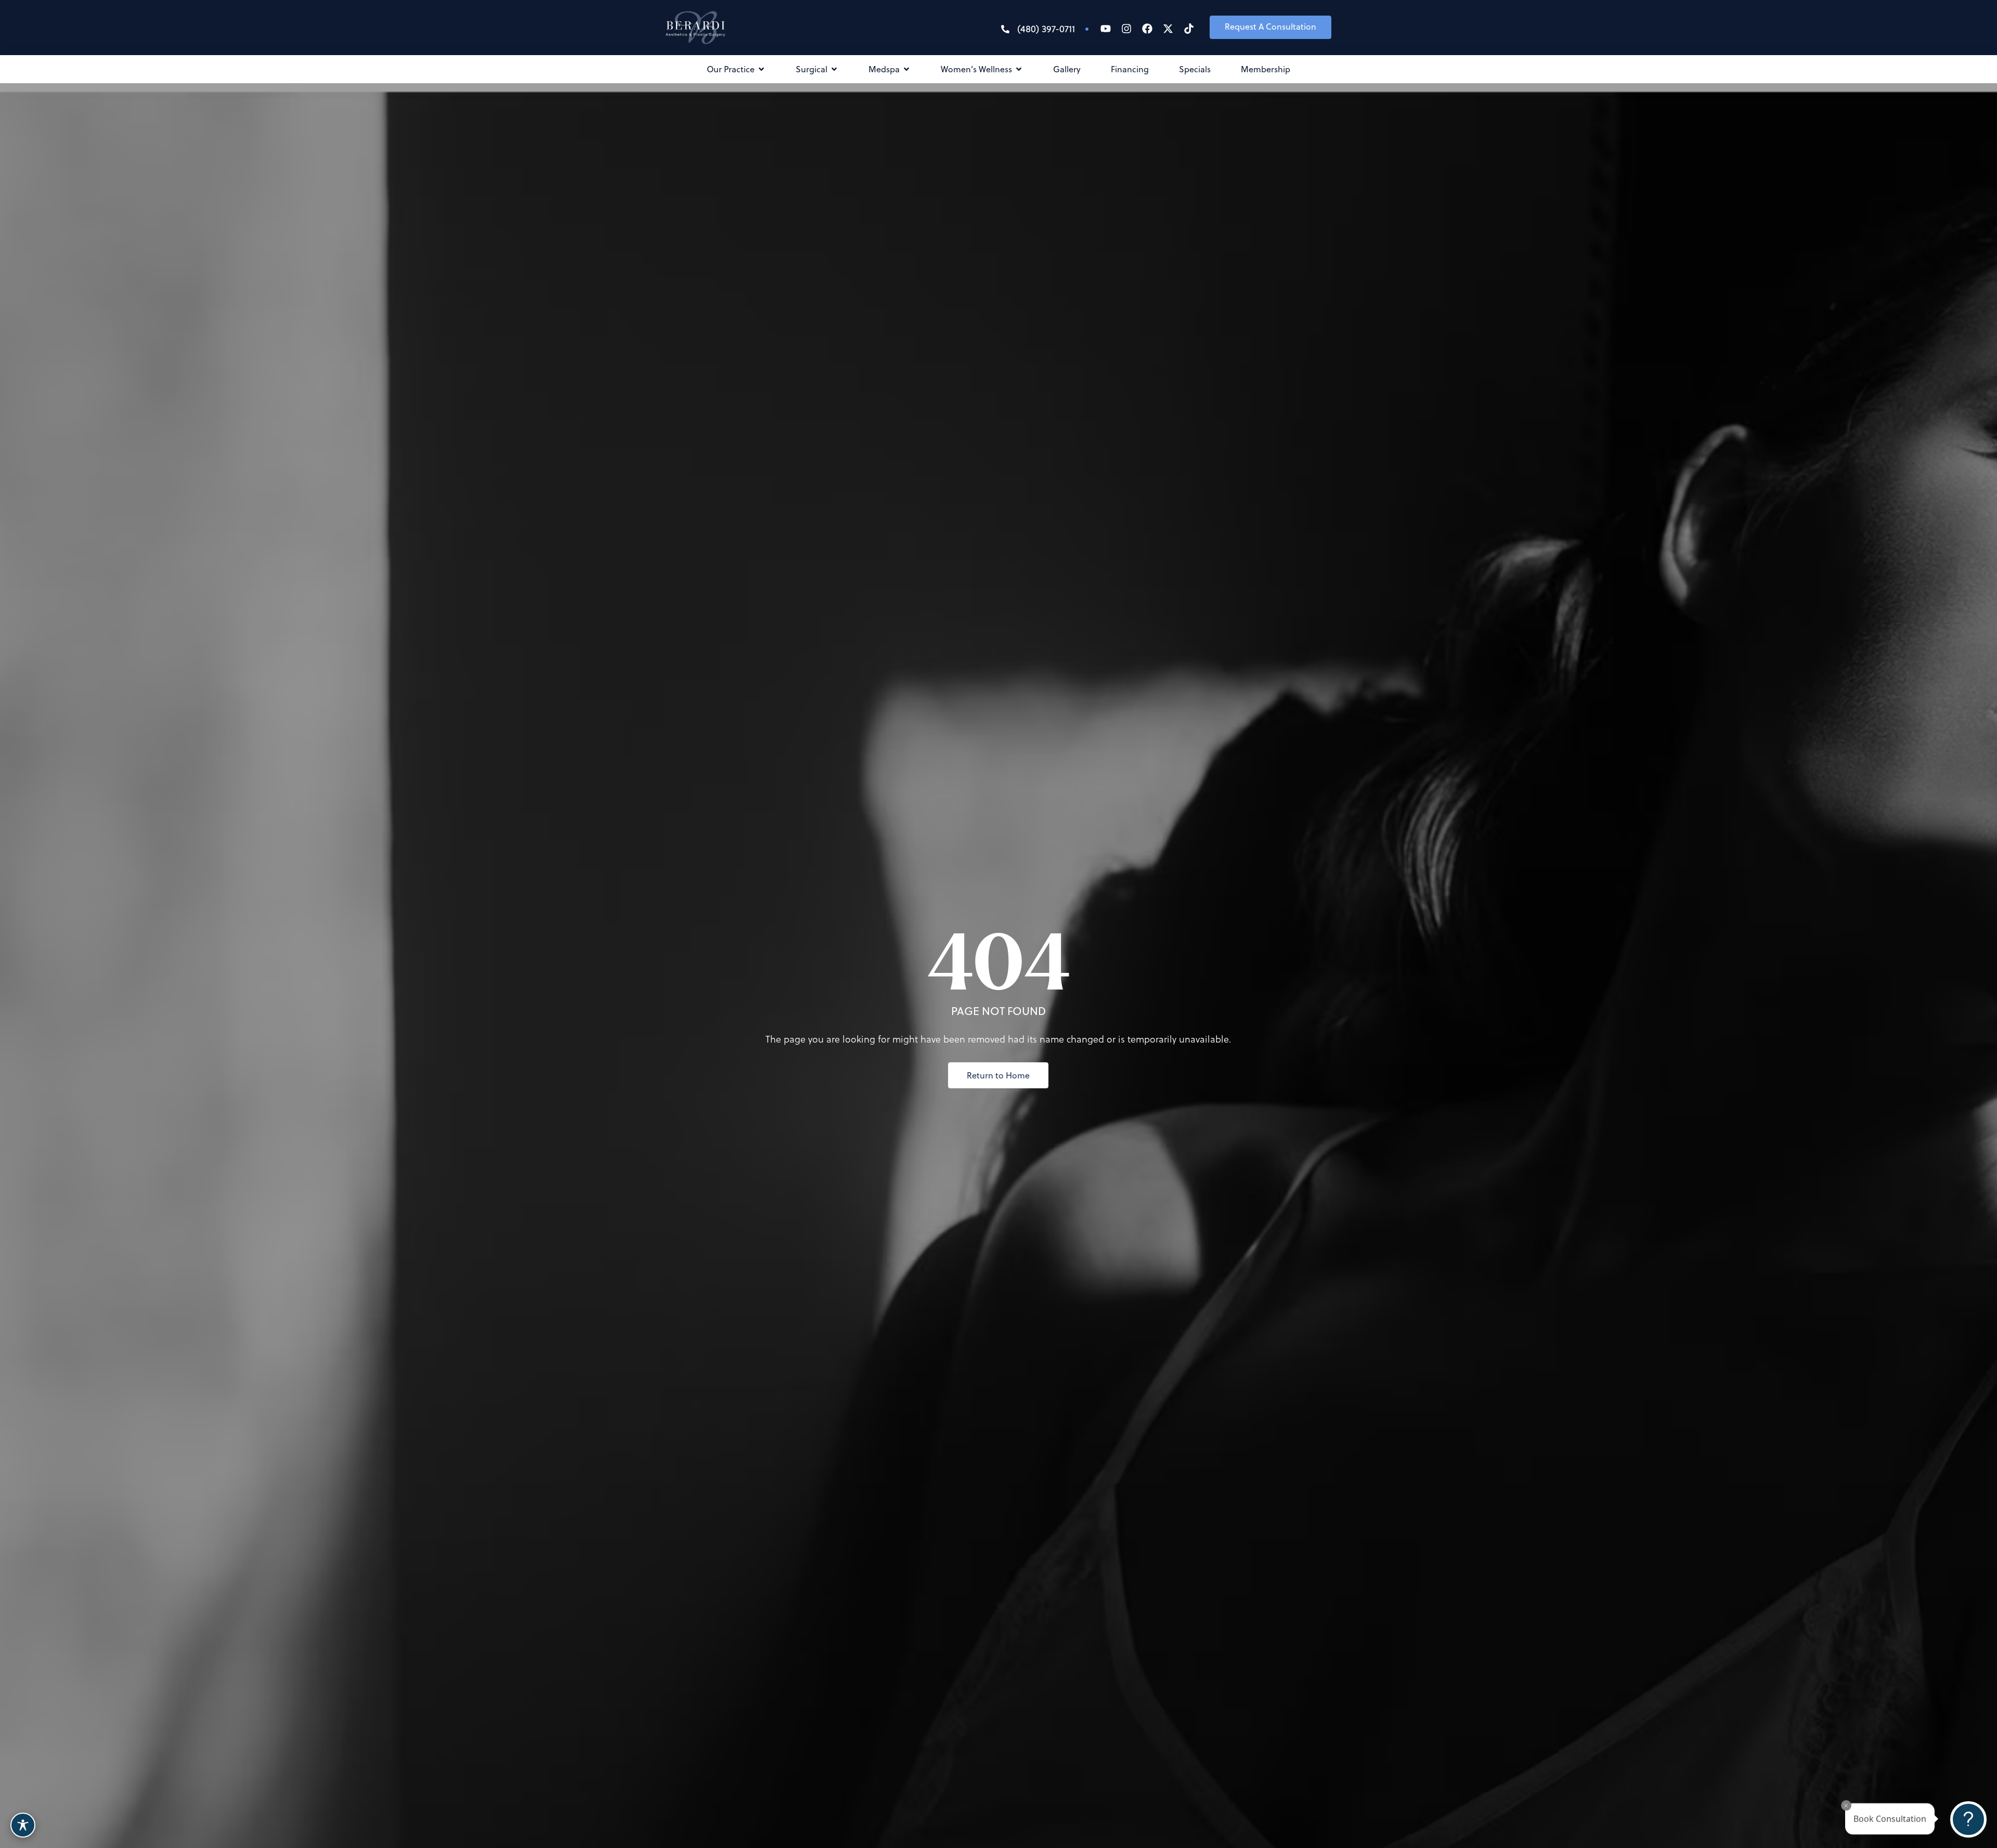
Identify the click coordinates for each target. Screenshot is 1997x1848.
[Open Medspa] (906, 69)
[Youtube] (1106, 29)
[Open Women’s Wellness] (1019, 69)
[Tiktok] (1189, 29)
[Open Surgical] (834, 69)
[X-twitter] (1168, 29)
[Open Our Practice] (761, 69)
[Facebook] (1147, 29)
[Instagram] (1126, 29)
